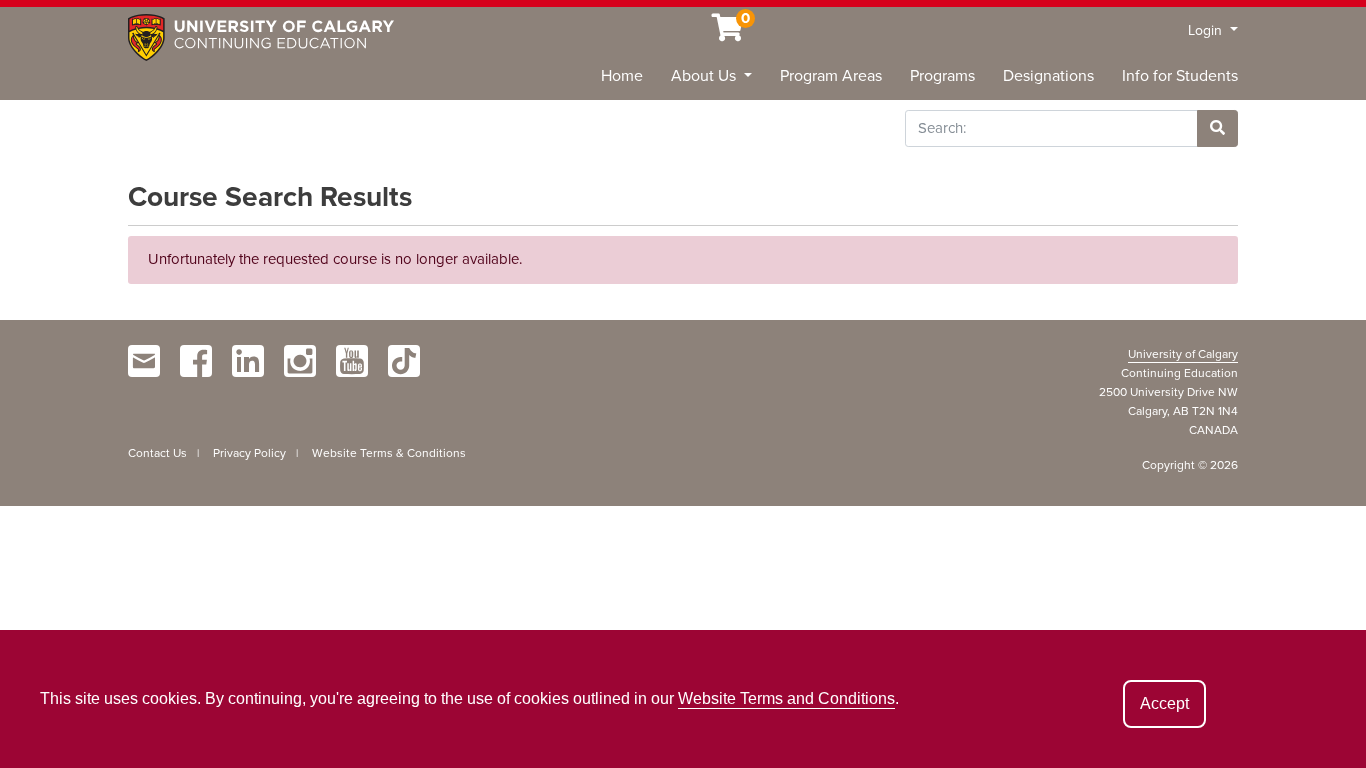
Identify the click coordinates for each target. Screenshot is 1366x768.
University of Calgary (1183, 354)
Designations (1048, 76)
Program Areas (831, 76)
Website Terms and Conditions (786, 698)
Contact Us (157, 453)
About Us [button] (705, 76)
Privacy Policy (249, 453)
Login (1207, 30)
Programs (942, 76)
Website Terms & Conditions (389, 453)
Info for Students (1180, 76)
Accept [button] (1164, 703)
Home (622, 76)
